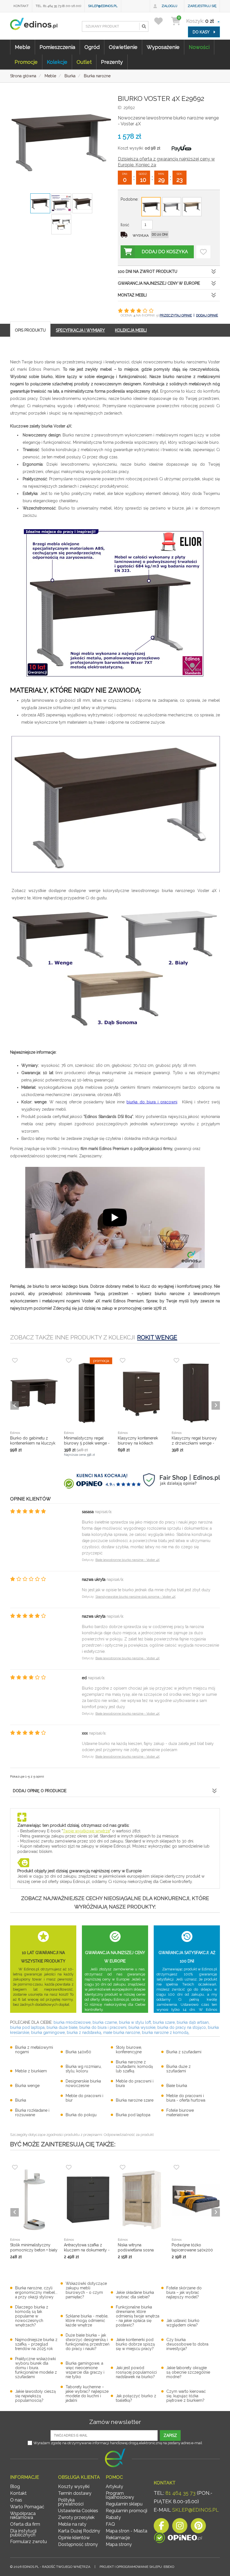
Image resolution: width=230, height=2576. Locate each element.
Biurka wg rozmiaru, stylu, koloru (84, 2069)
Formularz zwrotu (28, 2542)
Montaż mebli (132, 295)
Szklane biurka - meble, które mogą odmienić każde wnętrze (87, 2321)
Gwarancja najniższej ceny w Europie (159, 283)
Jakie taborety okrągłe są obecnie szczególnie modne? (188, 2372)
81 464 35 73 (180, 2493)
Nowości (199, 47)
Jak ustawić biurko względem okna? (183, 2323)
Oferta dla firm (25, 2524)
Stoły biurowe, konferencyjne (129, 2050)
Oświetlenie (123, 47)
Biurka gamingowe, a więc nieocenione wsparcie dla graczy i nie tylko (85, 2370)
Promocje (26, 62)
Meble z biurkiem (31, 2071)
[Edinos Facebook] (161, 2527)
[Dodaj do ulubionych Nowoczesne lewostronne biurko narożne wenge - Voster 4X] (203, 252)
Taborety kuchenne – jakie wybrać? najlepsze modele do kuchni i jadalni (87, 2394)
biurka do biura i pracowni (152, 1102)
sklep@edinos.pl (103, 6)
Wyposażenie (163, 47)
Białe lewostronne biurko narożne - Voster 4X (127, 1560)
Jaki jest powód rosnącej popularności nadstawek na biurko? (136, 2372)
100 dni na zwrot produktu (148, 271)
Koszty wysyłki (74, 2486)
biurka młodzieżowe (72, 2022)
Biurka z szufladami (184, 2052)
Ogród (92, 47)
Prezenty (112, 62)
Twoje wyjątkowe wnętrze (86, 1831)
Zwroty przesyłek (76, 2517)
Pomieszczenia (57, 47)
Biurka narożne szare (135, 2100)
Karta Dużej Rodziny (79, 2531)
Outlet (84, 62)
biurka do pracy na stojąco (182, 2027)
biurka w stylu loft (135, 2022)
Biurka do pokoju (81, 2115)
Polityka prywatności (71, 2502)
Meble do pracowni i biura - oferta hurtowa (186, 2098)
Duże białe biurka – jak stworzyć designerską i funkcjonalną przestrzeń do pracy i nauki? (88, 2342)
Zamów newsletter (115, 2422)
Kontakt (21, 6)
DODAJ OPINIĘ (207, 315)
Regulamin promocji (127, 2511)
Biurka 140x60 (78, 2052)
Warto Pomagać (27, 2507)
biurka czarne (105, 2022)
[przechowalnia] (162, 21)
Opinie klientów (74, 2538)
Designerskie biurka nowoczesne (83, 2083)
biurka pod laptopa (27, 2027)
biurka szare (164, 2022)
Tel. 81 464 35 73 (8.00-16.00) (58, 6)
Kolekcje (57, 62)
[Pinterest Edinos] (198, 2527)
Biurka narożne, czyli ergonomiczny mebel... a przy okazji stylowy (36, 2292)
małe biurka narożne (122, 2032)
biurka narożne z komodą (165, 2032)
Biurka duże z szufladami (179, 2069)
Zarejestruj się (202, 6)
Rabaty (113, 2517)
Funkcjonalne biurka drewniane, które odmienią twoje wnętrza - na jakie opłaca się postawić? (138, 2316)
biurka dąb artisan (193, 2022)
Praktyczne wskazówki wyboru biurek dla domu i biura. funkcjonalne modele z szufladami (36, 2368)
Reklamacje (118, 2538)
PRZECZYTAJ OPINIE (176, 315)
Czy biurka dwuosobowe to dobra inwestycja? (187, 2344)
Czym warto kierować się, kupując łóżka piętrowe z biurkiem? (186, 2396)
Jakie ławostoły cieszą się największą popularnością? (35, 2396)
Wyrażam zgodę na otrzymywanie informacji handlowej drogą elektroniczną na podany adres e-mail (118, 2443)
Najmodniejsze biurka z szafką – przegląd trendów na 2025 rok (36, 2344)
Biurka (21, 2100)
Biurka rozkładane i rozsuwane (32, 2113)
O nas (16, 2500)
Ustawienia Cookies (78, 2511)
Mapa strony (119, 2544)
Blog (15, 2486)
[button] (144, 26)
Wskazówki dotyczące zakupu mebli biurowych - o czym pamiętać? (86, 2290)
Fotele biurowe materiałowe (180, 2113)
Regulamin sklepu (124, 2504)
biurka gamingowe (48, 2032)
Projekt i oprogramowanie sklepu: (137, 2567)
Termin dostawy (75, 2493)
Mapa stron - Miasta (127, 2531)
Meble (23, 47)
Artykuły (114, 2486)
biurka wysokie (142, 2027)
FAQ (110, 2524)
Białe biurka (177, 2086)
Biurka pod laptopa (133, 2115)
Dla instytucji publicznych (23, 2533)
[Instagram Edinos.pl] (180, 2527)
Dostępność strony (78, 2544)
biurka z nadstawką (84, 2032)
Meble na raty (72, 2524)
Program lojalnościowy (120, 2495)
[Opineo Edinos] (178, 2539)
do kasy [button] (202, 32)
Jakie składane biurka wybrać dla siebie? (135, 2295)
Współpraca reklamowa (23, 2515)
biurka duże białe (62, 2027)
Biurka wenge (27, 2086)
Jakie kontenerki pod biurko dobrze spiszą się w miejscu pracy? (135, 2344)
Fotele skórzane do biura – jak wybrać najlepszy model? (184, 2292)
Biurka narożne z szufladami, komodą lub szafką (134, 2066)
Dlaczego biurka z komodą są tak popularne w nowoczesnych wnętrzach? (32, 2316)
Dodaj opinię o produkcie (40, 1791)
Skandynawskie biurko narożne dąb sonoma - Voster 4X (135, 1597)
